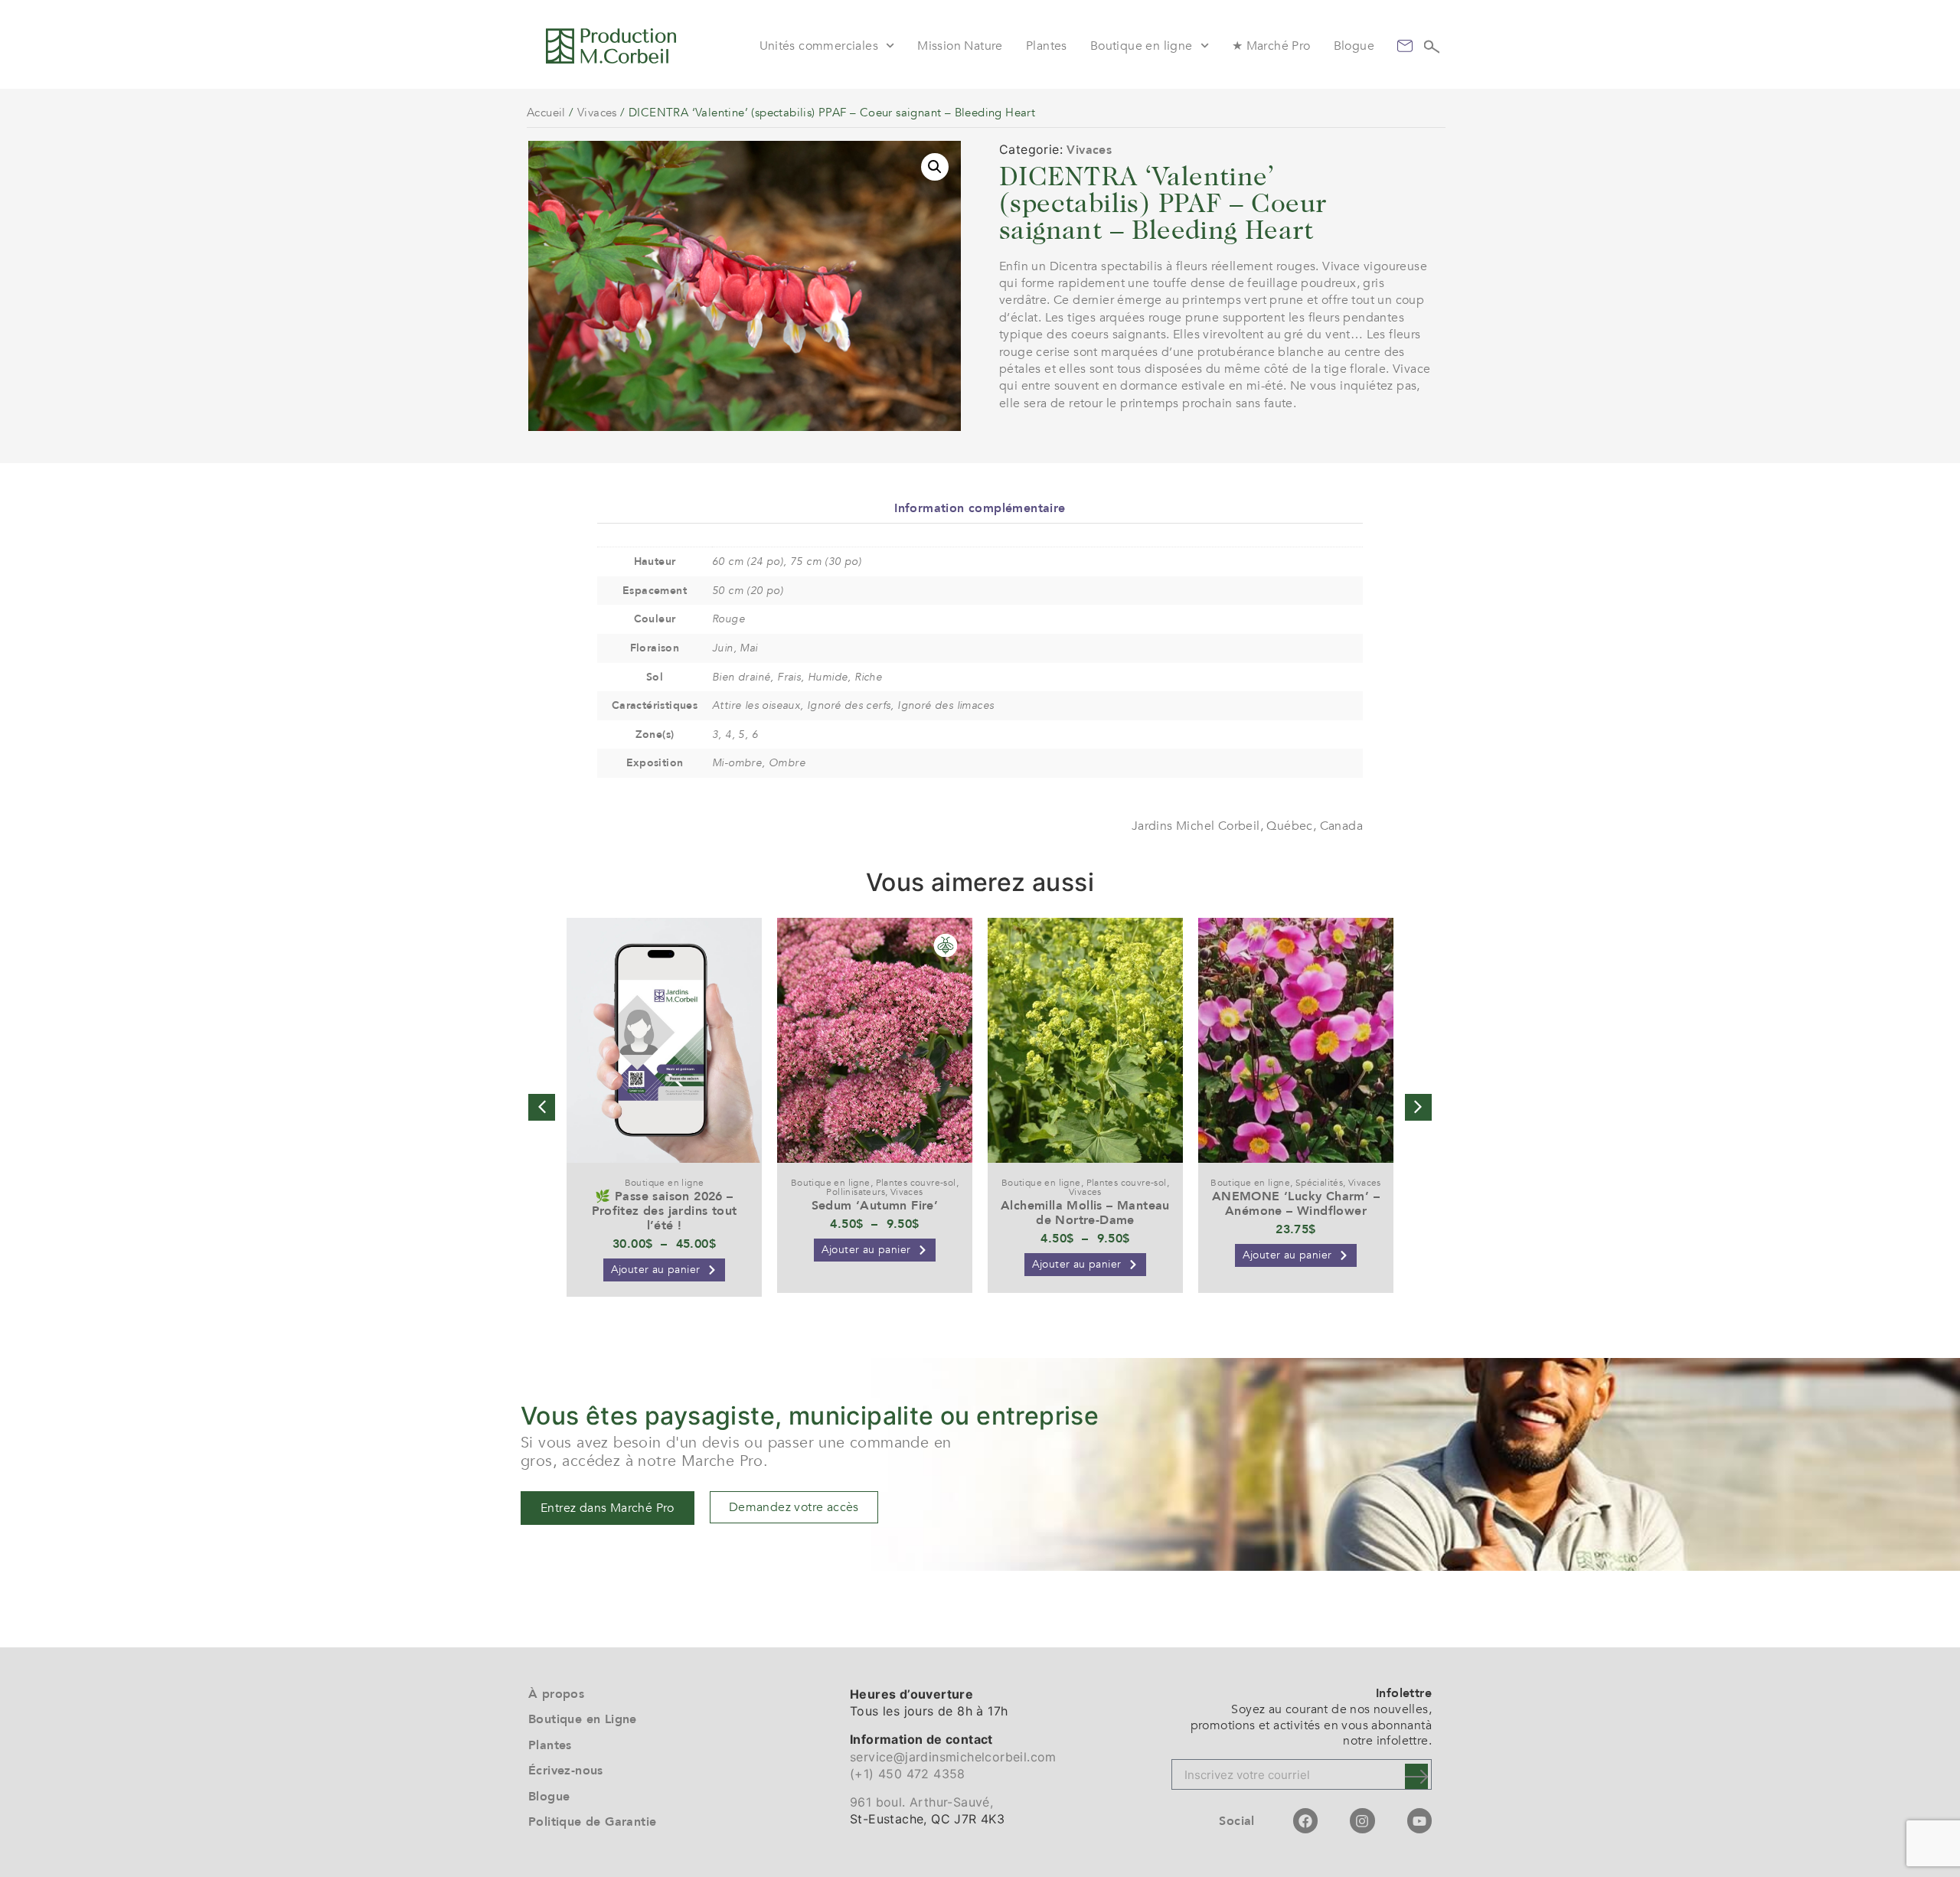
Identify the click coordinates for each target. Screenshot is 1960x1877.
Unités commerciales (819, 46)
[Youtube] (1419, 1820)
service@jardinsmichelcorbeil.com (953, 1757)
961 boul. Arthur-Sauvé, (921, 1802)
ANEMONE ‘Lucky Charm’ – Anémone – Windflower (1296, 1204)
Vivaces (597, 113)
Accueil (546, 113)
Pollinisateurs (856, 1192)
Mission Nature (960, 46)
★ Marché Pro (1271, 46)
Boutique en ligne (1142, 46)
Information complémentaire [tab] (980, 508)
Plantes (1047, 46)
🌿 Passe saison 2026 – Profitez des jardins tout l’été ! (665, 1211)
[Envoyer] (1416, 1776)
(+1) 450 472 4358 (908, 1774)
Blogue (1354, 46)
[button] (935, 167)
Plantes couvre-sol (916, 1183)
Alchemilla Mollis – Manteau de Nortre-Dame (1085, 1213)
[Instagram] (1362, 1820)
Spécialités (1319, 1183)
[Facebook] (1305, 1820)
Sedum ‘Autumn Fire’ (875, 1206)
